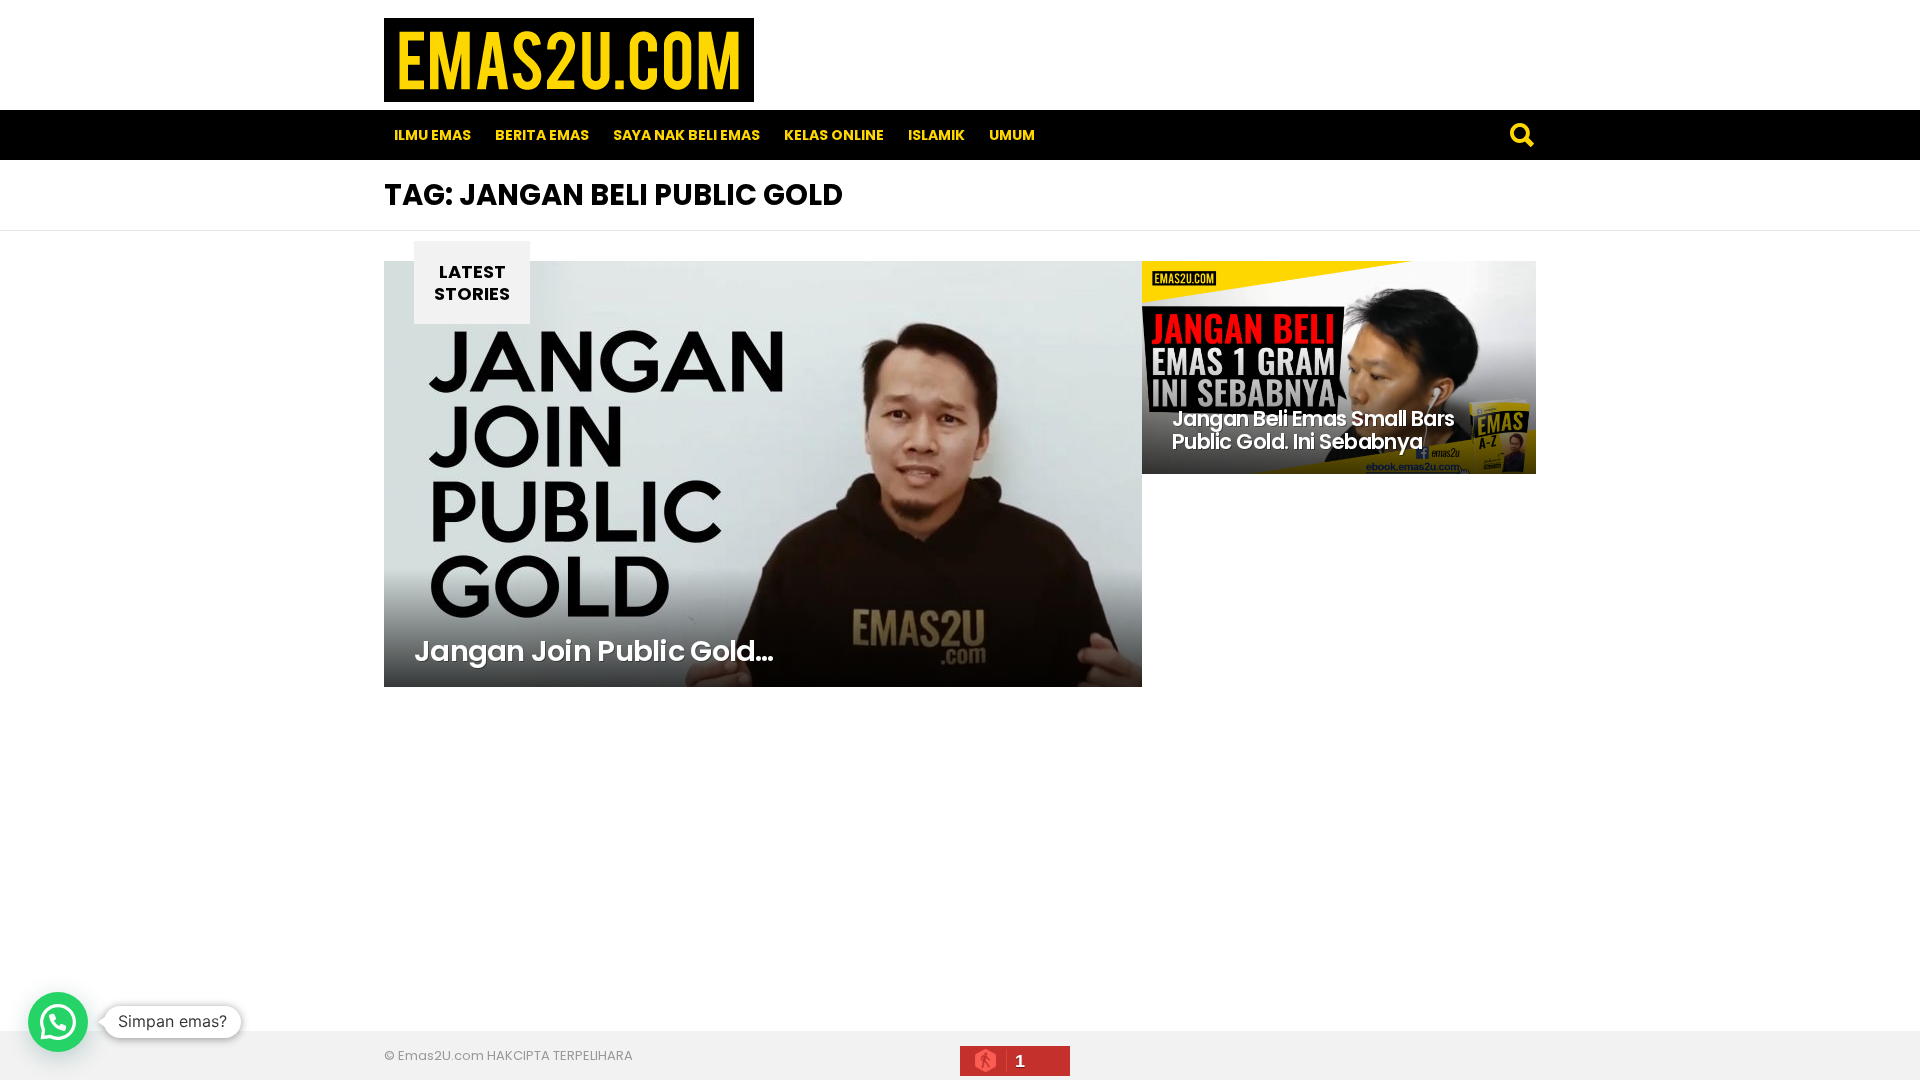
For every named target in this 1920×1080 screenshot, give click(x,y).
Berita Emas (542, 135)
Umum (1012, 135)
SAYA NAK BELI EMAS (686, 135)
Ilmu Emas (432, 135)
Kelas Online (834, 135)
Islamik (936, 135)
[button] (58, 1022)
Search (1521, 135)
